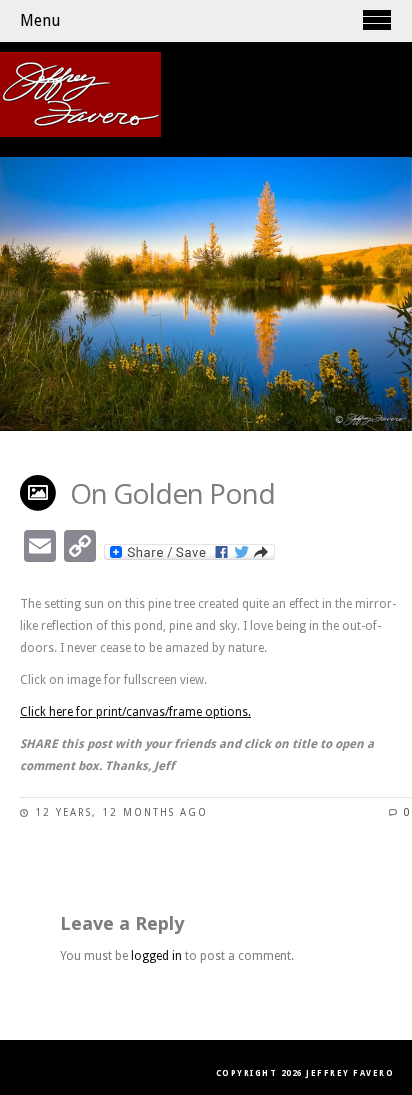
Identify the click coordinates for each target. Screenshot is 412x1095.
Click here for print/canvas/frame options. (135, 712)
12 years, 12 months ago (121, 812)
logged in (156, 956)
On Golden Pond (172, 493)
